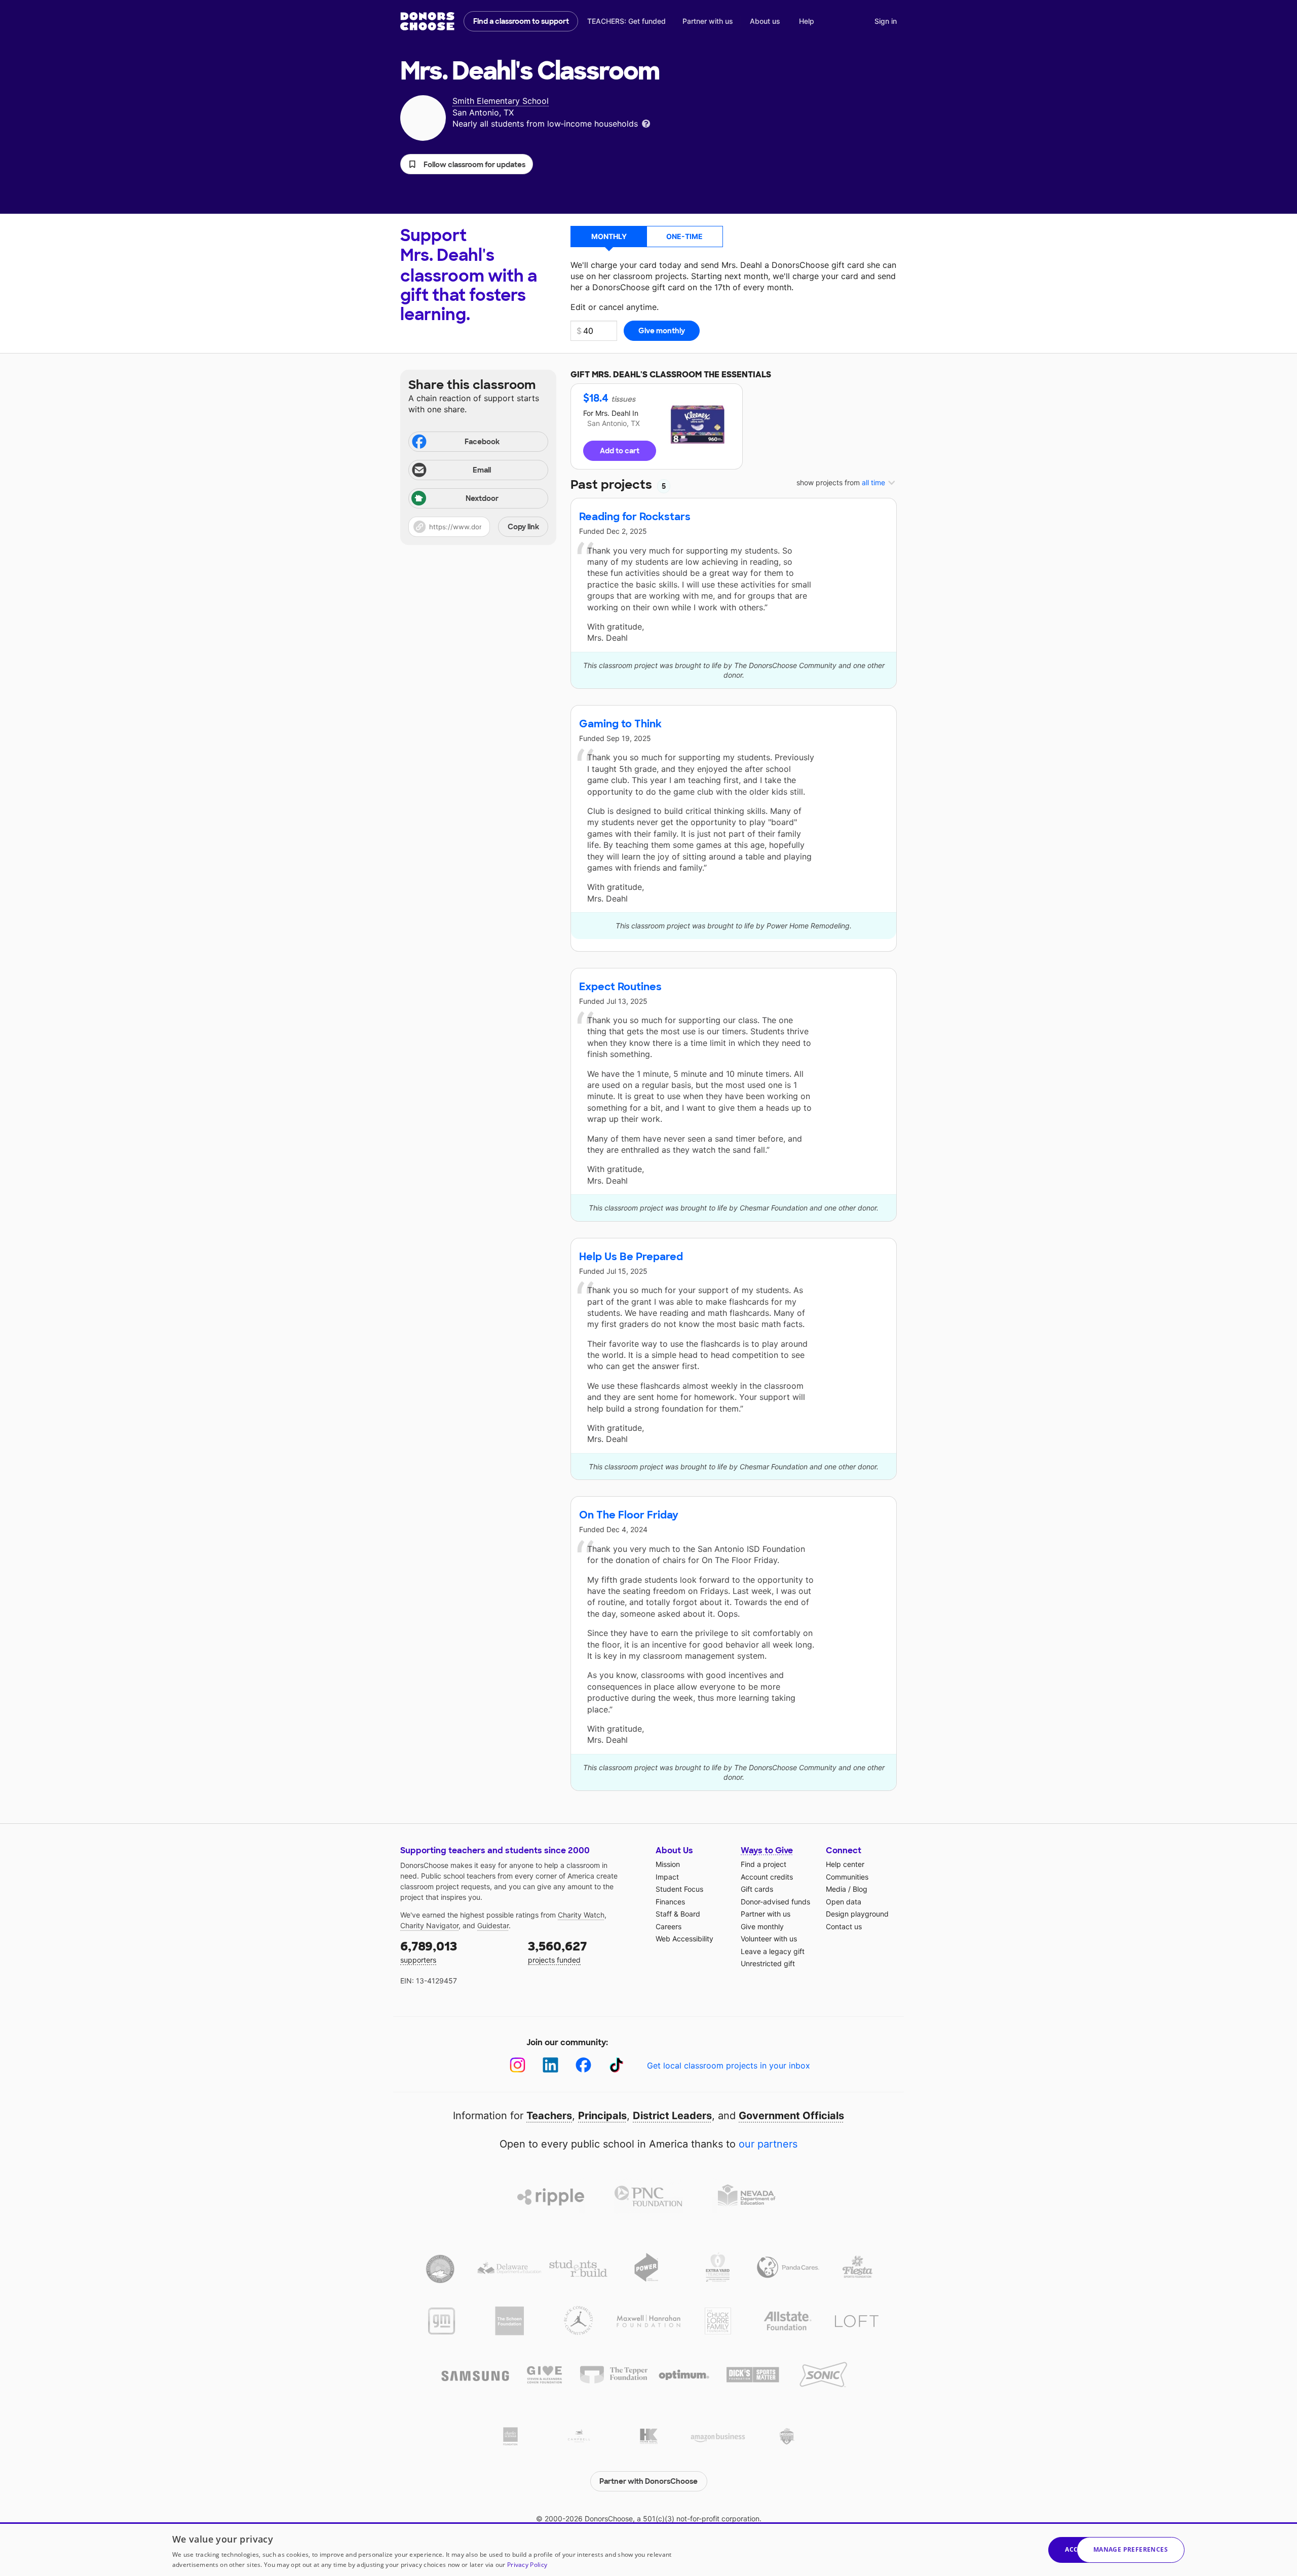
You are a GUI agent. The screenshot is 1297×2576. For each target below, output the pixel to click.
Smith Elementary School (501, 101)
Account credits (767, 1877)
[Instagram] (518, 2065)
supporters (429, 1951)
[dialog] (648, 2549)
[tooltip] (646, 123)
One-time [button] (684, 236)
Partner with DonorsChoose (648, 2481)
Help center (845, 1864)
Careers (669, 1926)
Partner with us (708, 21)
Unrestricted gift (768, 1963)
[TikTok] (616, 2065)
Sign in (886, 21)
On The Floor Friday (629, 1515)
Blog (860, 1889)
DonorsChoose (427, 21)
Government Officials (791, 2116)
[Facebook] (583, 2065)
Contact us (844, 1926)
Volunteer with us (769, 1939)
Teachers (549, 2116)
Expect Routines (620, 987)
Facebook (482, 442)
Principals (602, 2116)
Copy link (523, 527)
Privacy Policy (527, 2565)
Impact (667, 1877)
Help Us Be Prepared (631, 1257)
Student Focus (679, 1889)
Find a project (764, 1864)
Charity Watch (581, 1915)
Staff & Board (678, 1914)
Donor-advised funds (775, 1902)
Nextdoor (482, 498)
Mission (668, 1864)
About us (765, 21)
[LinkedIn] (550, 2065)
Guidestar (493, 1925)
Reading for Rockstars (635, 517)
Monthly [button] (609, 236)
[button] (467, 164)
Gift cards (757, 1889)
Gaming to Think (620, 724)
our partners (768, 2144)
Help (807, 21)
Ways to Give (767, 1850)
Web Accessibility (684, 1939)
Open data (844, 1902)
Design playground (857, 1914)
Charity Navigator (429, 1925)
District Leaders (672, 2116)
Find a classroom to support (521, 21)
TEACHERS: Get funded (626, 21)
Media (836, 1889)
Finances (670, 1902)
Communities (847, 1877)
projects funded (558, 1951)
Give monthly (762, 1926)
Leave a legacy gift (773, 1951)
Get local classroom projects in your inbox (729, 2065)
